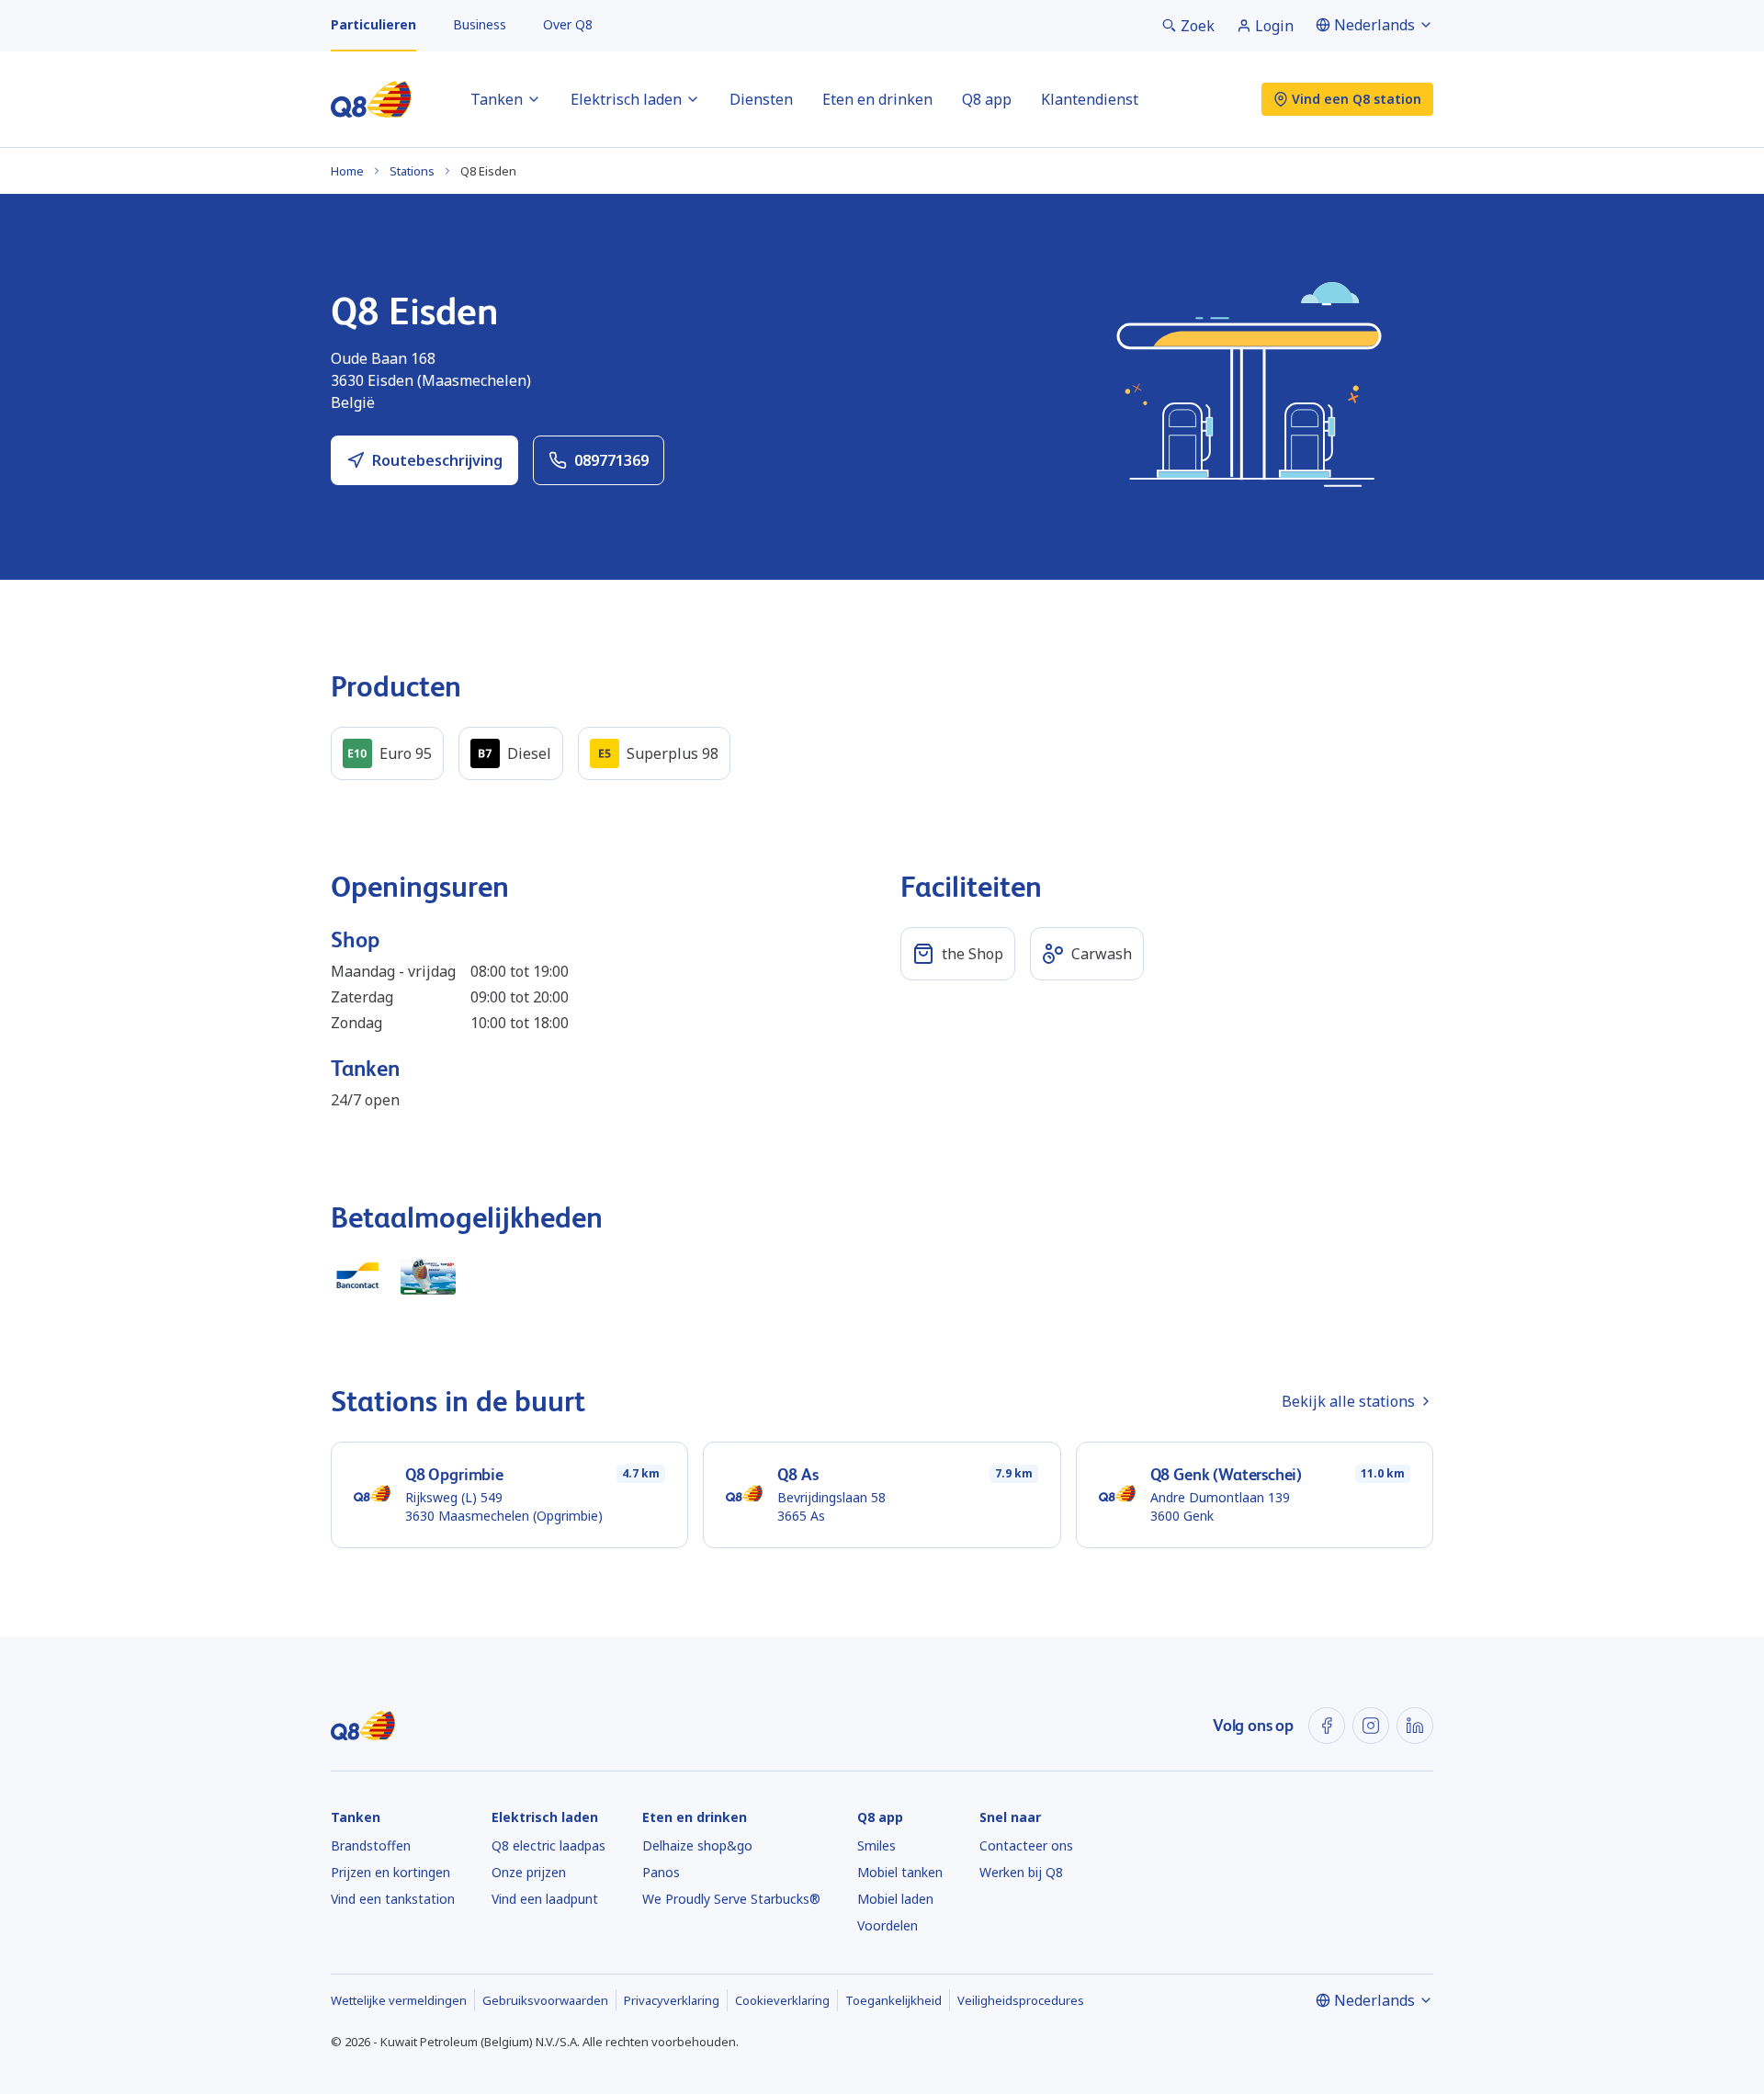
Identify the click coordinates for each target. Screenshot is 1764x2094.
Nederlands (1374, 25)
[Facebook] (1327, 1726)
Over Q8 (568, 24)
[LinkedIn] (1415, 1726)
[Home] (371, 99)
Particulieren (373, 24)
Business (480, 24)
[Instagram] (1371, 1726)
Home (347, 171)
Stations (412, 171)
